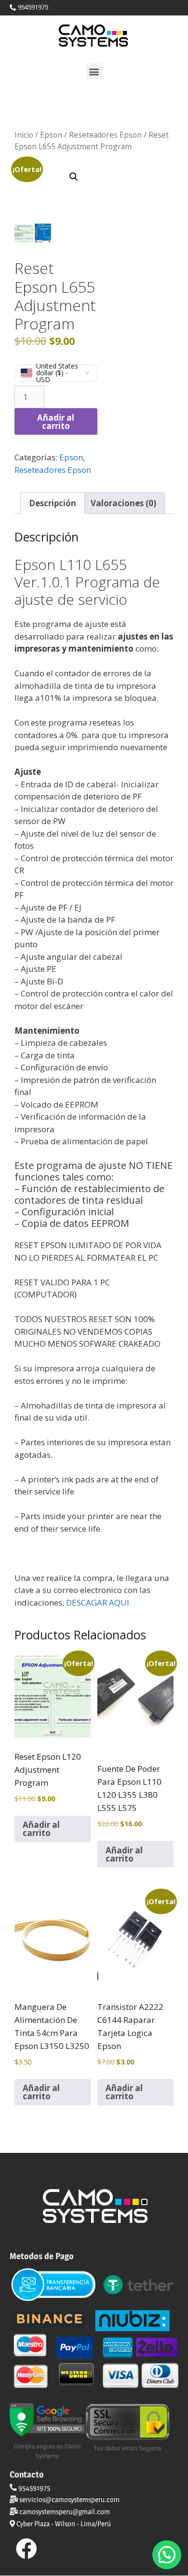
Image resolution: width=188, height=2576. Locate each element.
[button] (94, 71)
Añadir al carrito (56, 422)
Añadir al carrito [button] (41, 1829)
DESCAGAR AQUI (99, 1602)
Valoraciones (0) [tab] (123, 503)
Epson (51, 135)
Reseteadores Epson (105, 135)
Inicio (24, 135)
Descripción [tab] (53, 503)
